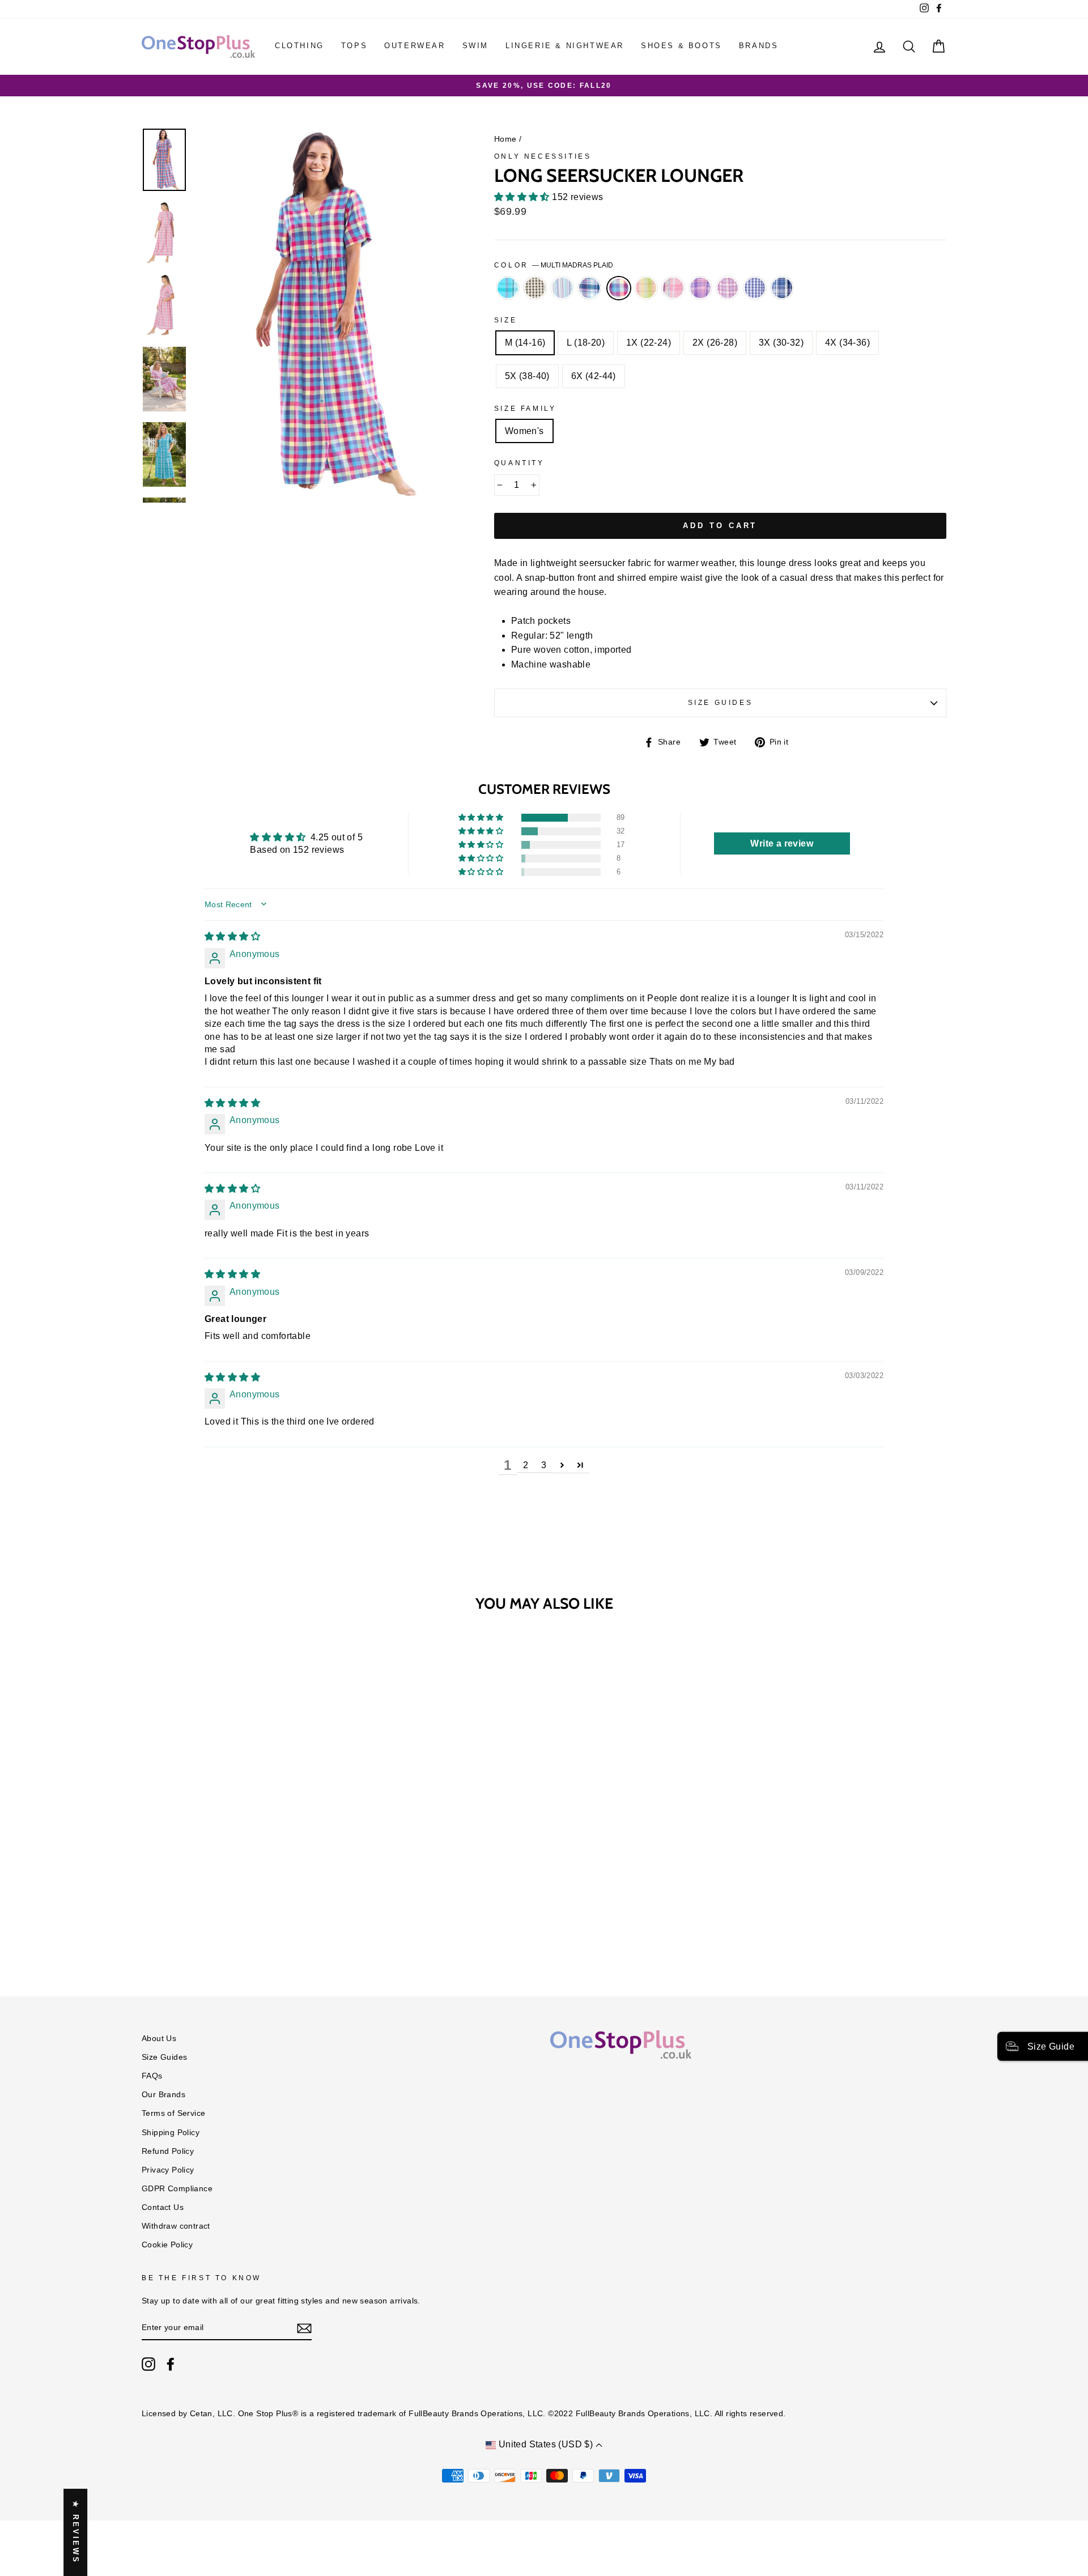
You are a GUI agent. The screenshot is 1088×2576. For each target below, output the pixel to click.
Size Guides (721, 703)
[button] (523, 197)
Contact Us (163, 2207)
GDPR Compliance (177, 2189)
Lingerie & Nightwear (565, 46)
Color (554, 265)
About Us (159, 2039)
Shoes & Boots (681, 46)
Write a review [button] (782, 843)
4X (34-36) (847, 343)
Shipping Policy (171, 2133)
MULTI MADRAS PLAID (619, 288)
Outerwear (415, 46)
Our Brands (163, 2095)
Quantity (519, 463)
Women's (524, 431)
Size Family (525, 409)
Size (505, 320)
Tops (354, 46)
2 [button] (526, 1465)
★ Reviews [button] (76, 2532)
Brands (759, 46)
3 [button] (544, 1465)
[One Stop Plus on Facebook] (171, 2364)
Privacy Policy (168, 2170)
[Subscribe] (304, 2328)
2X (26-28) (715, 343)
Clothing (299, 46)
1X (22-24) (649, 343)
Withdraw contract (176, 2226)
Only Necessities (543, 156)
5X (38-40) (527, 376)
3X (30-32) (781, 343)
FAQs (152, 2076)
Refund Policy (168, 2151)
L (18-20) (586, 343)
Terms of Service (173, 2113)
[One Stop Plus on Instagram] (148, 2364)
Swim (475, 46)
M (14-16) (525, 343)
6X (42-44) (594, 376)
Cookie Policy (167, 2245)
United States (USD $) (545, 2444)
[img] (232, 936)
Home (505, 139)
